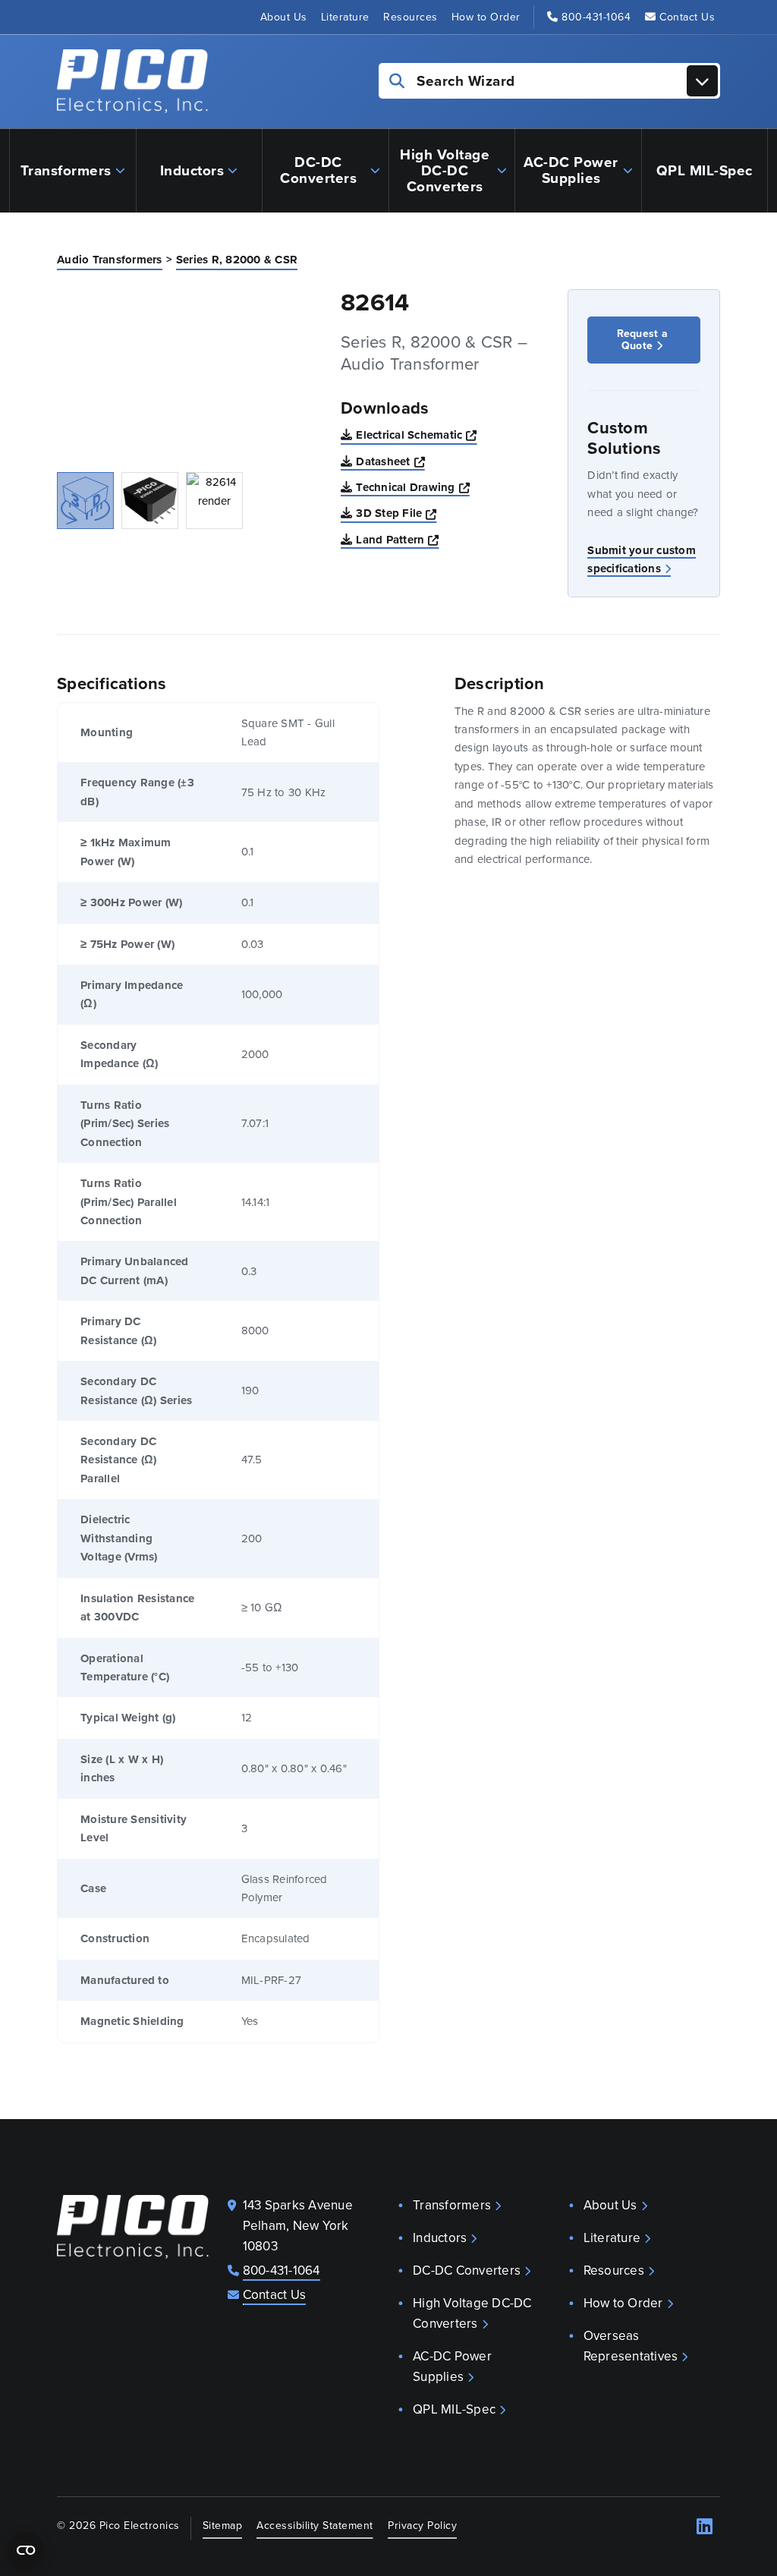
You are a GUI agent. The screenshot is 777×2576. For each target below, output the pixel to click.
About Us (284, 17)
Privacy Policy (422, 2526)
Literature (345, 17)
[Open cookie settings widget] (26, 2550)
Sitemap (223, 2526)
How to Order (486, 17)
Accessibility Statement (315, 2526)
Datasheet (390, 461)
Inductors (192, 170)
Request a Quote (642, 340)
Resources (411, 17)
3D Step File (396, 513)
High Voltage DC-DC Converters (445, 170)
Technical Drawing (413, 487)
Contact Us (687, 17)
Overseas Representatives (631, 2346)
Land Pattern (397, 539)
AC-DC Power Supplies (571, 170)
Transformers (66, 170)
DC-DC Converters (318, 170)
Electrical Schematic (416, 435)
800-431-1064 (596, 17)
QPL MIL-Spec (705, 170)
